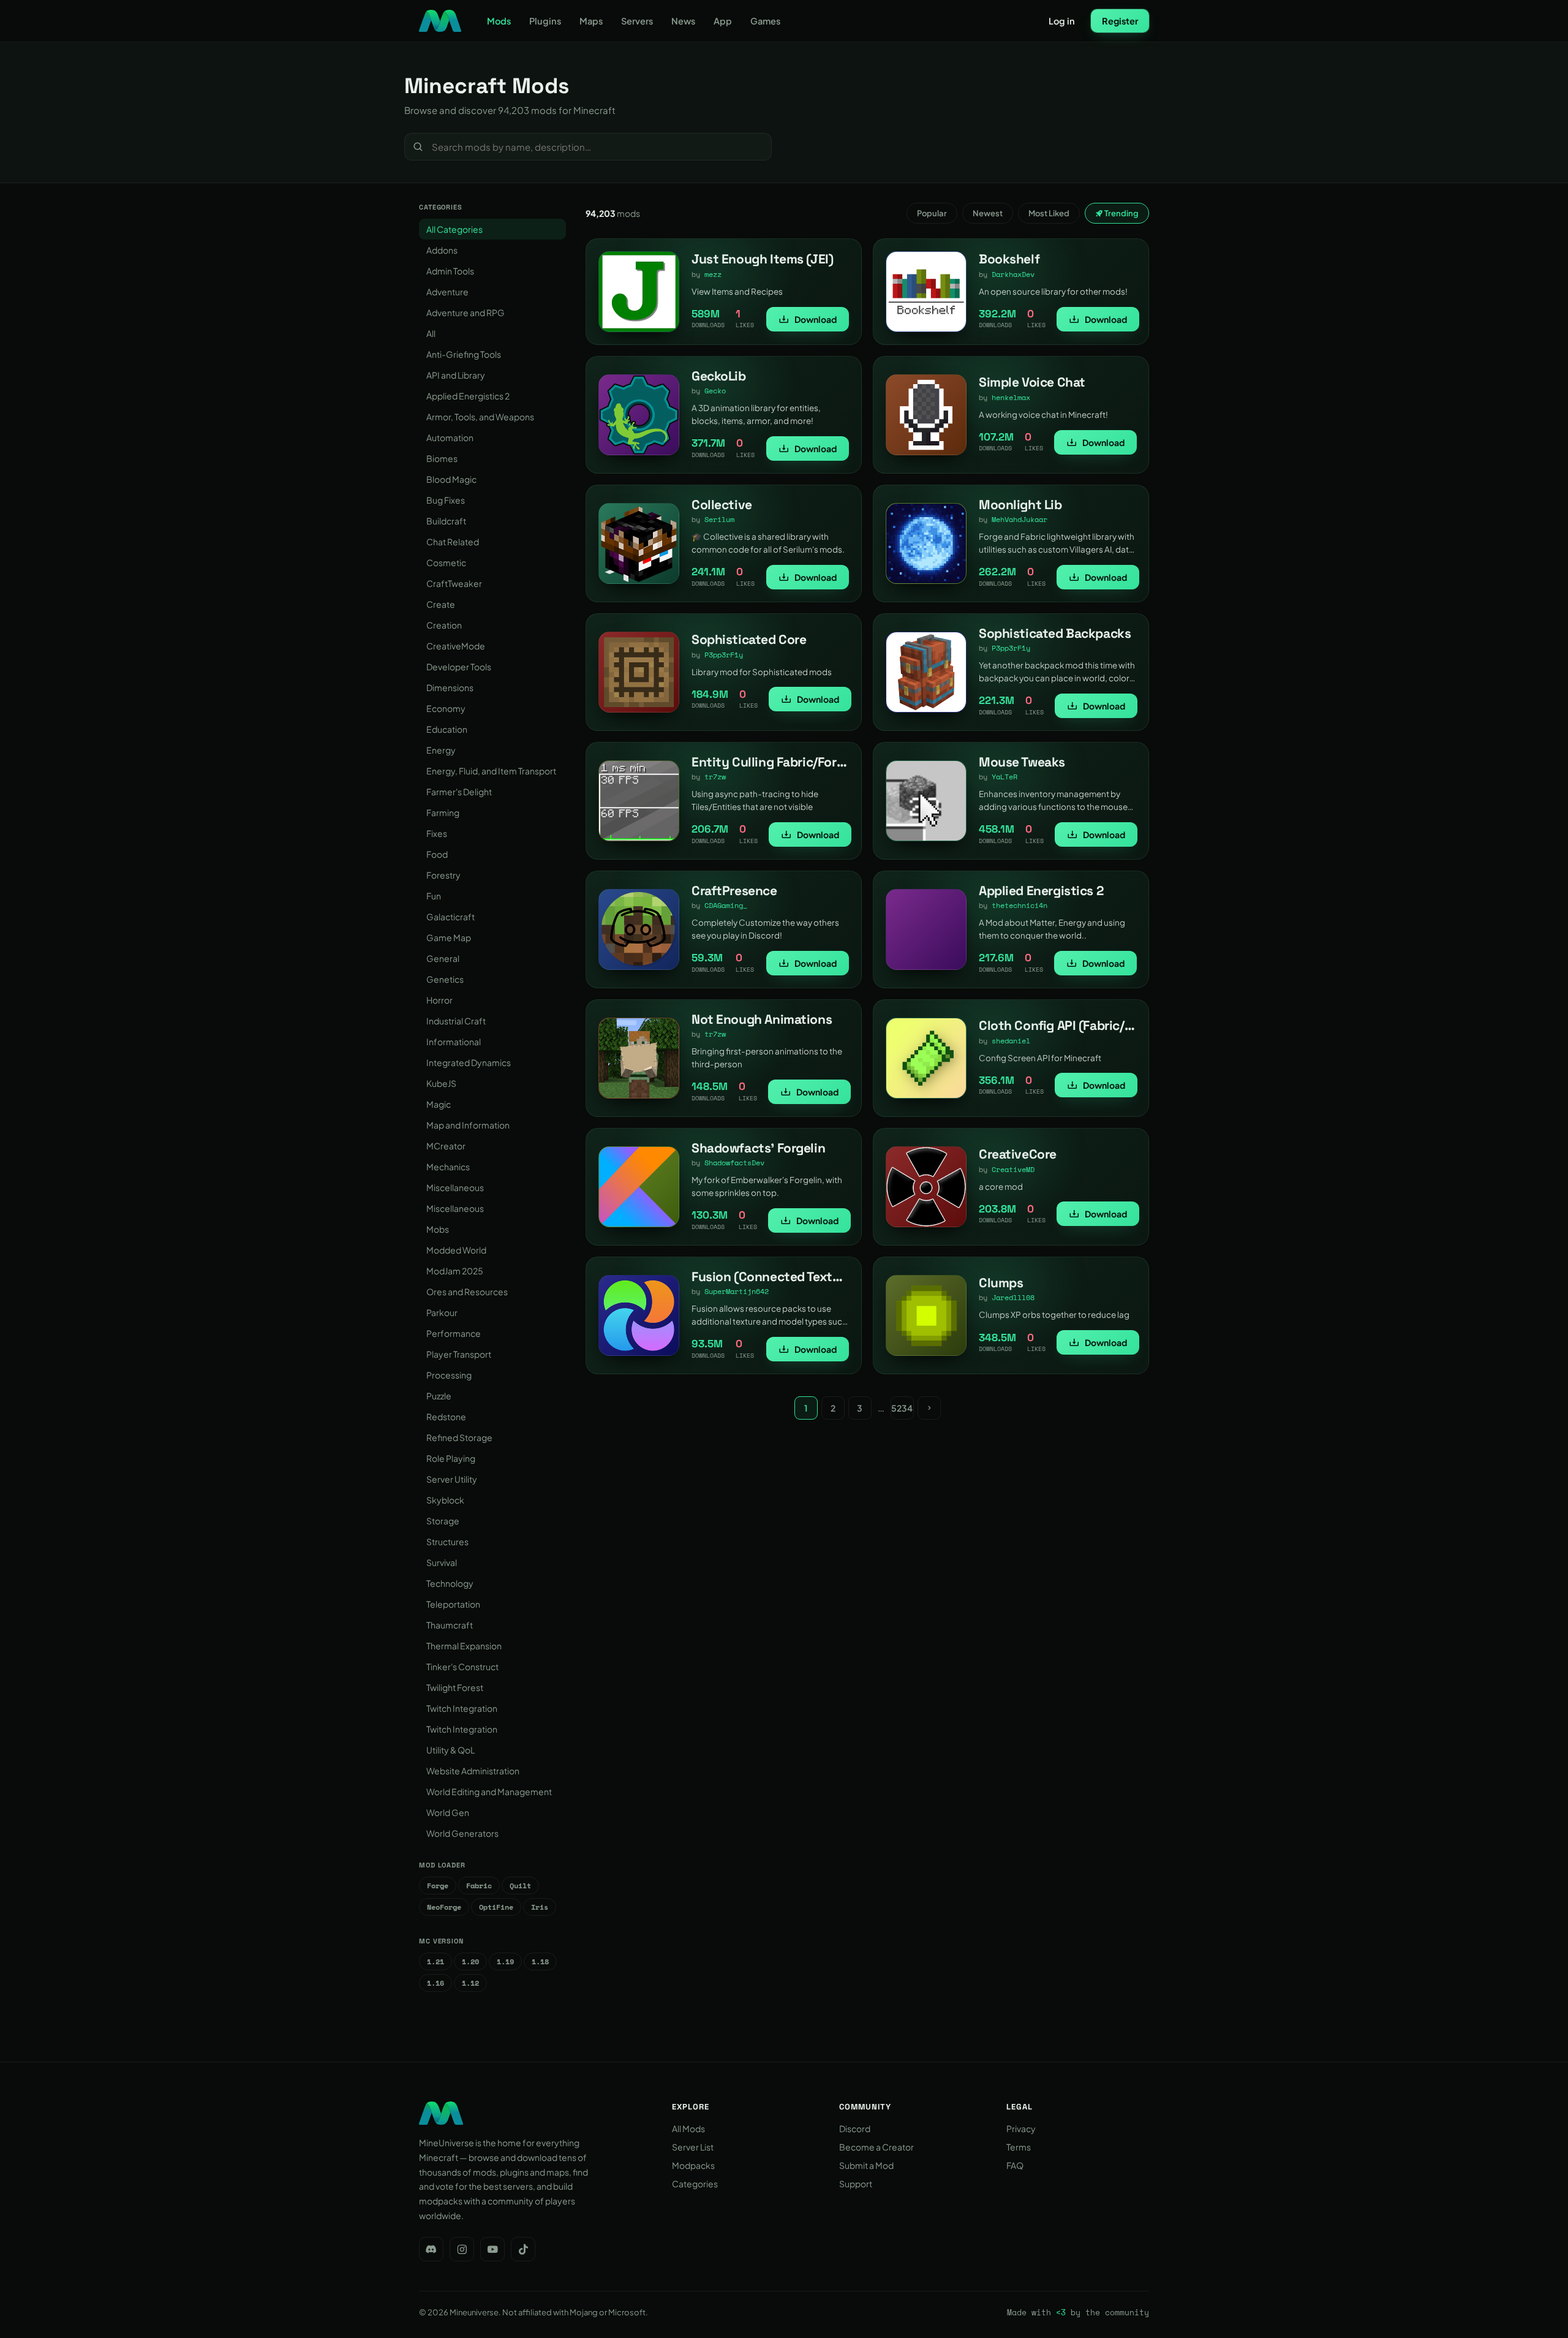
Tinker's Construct (462, 1666)
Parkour (442, 1312)
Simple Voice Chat (1032, 382)
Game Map (449, 937)
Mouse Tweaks (1022, 762)
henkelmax (1011, 397)
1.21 (435, 1962)
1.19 (505, 1962)
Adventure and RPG (466, 312)
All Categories (454, 229)
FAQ (1015, 2165)
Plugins (545, 21)
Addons (442, 250)
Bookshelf (1009, 259)
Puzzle (439, 1396)
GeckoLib (719, 376)
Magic (439, 1104)
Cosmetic (446, 562)
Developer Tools (459, 667)
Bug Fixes (446, 500)
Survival (442, 1562)
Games (765, 21)
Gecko (715, 391)
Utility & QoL (450, 1750)
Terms (1019, 2147)
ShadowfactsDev (734, 1163)
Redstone (446, 1417)
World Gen (448, 1812)
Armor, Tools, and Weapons (480, 417)
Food (437, 854)
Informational (454, 1042)
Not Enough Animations (762, 1019)
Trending (1121, 213)
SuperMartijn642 (737, 1291)
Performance (454, 1333)
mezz (713, 274)
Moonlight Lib (1020, 505)
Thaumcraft (450, 1625)
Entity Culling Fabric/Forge (771, 762)
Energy (441, 750)
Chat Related (453, 542)
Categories (695, 2184)
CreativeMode (456, 646)
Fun (434, 896)
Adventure (447, 292)
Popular (932, 213)
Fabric (479, 1886)
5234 (902, 1408)
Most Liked (1049, 213)
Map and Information (468, 1125)
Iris (540, 1907)
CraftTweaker (454, 583)
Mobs (438, 1229)
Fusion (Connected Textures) (777, 1277)
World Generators (462, 1833)
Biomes (442, 458)
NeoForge (444, 1907)
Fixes (437, 833)
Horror (439, 1000)
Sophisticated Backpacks (1055, 633)
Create (441, 604)
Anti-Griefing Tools (464, 354)
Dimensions (450, 687)
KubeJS (441, 1083)
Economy (446, 708)
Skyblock (445, 1500)
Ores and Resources (467, 1292)
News (683, 21)
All (431, 333)
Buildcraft (446, 521)
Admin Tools (450, 271)
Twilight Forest (455, 1687)
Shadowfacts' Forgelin (758, 1148)
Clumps (1001, 1283)
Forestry (443, 875)
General (443, 958)
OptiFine (496, 1907)
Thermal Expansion (464, 1646)
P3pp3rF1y (724, 655)
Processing (449, 1375)
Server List (693, 2147)
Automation (450, 437)
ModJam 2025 (455, 1271)
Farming (443, 812)
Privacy (1021, 2128)
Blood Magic (451, 479)
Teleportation (453, 1604)
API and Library (456, 375)
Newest (988, 213)
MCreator (446, 1146)
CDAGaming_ (726, 905)
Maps (591, 21)
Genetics (445, 979)
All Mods (688, 2128)
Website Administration (473, 1771)
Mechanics (448, 1167)
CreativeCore (1018, 1154)
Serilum (719, 519)
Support (856, 2184)
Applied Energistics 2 (468, 396)
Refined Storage (459, 1437)
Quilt (520, 1886)
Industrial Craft (456, 1021)
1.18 (540, 1962)
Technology (450, 1583)
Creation (444, 625)
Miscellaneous (455, 1187)
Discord (855, 2128)
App (723, 21)
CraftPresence (734, 891)
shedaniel (1011, 1041)
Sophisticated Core (749, 639)
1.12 (470, 1983)
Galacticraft (450, 917)
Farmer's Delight (459, 792)
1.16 (435, 1983)
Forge (438, 1886)
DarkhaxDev (1013, 274)
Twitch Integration (462, 1708)
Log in (1062, 21)
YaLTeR (1005, 777)
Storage (443, 1521)
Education (447, 729)
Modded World (456, 1250)
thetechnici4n (1020, 905)
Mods (499, 21)
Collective (722, 505)
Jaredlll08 (1013, 1297)
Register (1120, 21)
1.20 (470, 1962)
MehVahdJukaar (1020, 519)
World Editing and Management (489, 1791)
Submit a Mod (866, 2165)
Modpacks (693, 2165)
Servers (637, 21)
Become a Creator (876, 2147)
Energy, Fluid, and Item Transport (491, 771)
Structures (447, 1542)
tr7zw (715, 777)
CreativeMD (1013, 1169)
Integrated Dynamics (469, 1062)
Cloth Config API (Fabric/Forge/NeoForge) (1101, 1025)
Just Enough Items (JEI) (762, 259)
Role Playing (451, 1458)
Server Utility (452, 1479)
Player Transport (459, 1354)
